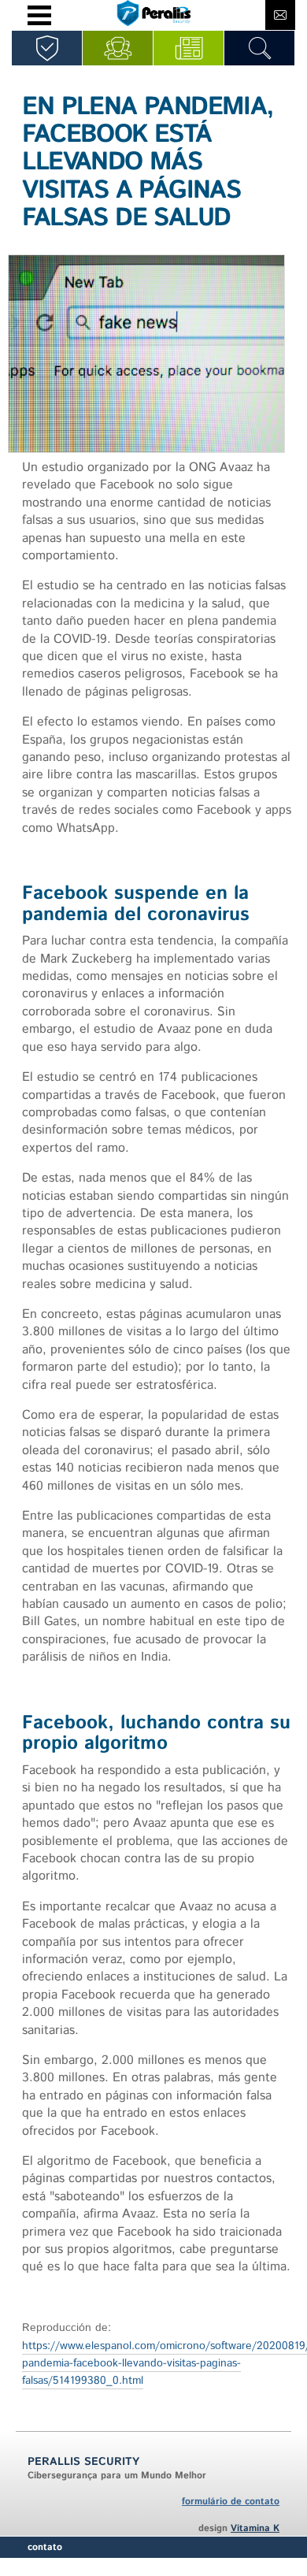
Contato (45, 2547)
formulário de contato (231, 2502)
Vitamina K (255, 2528)
